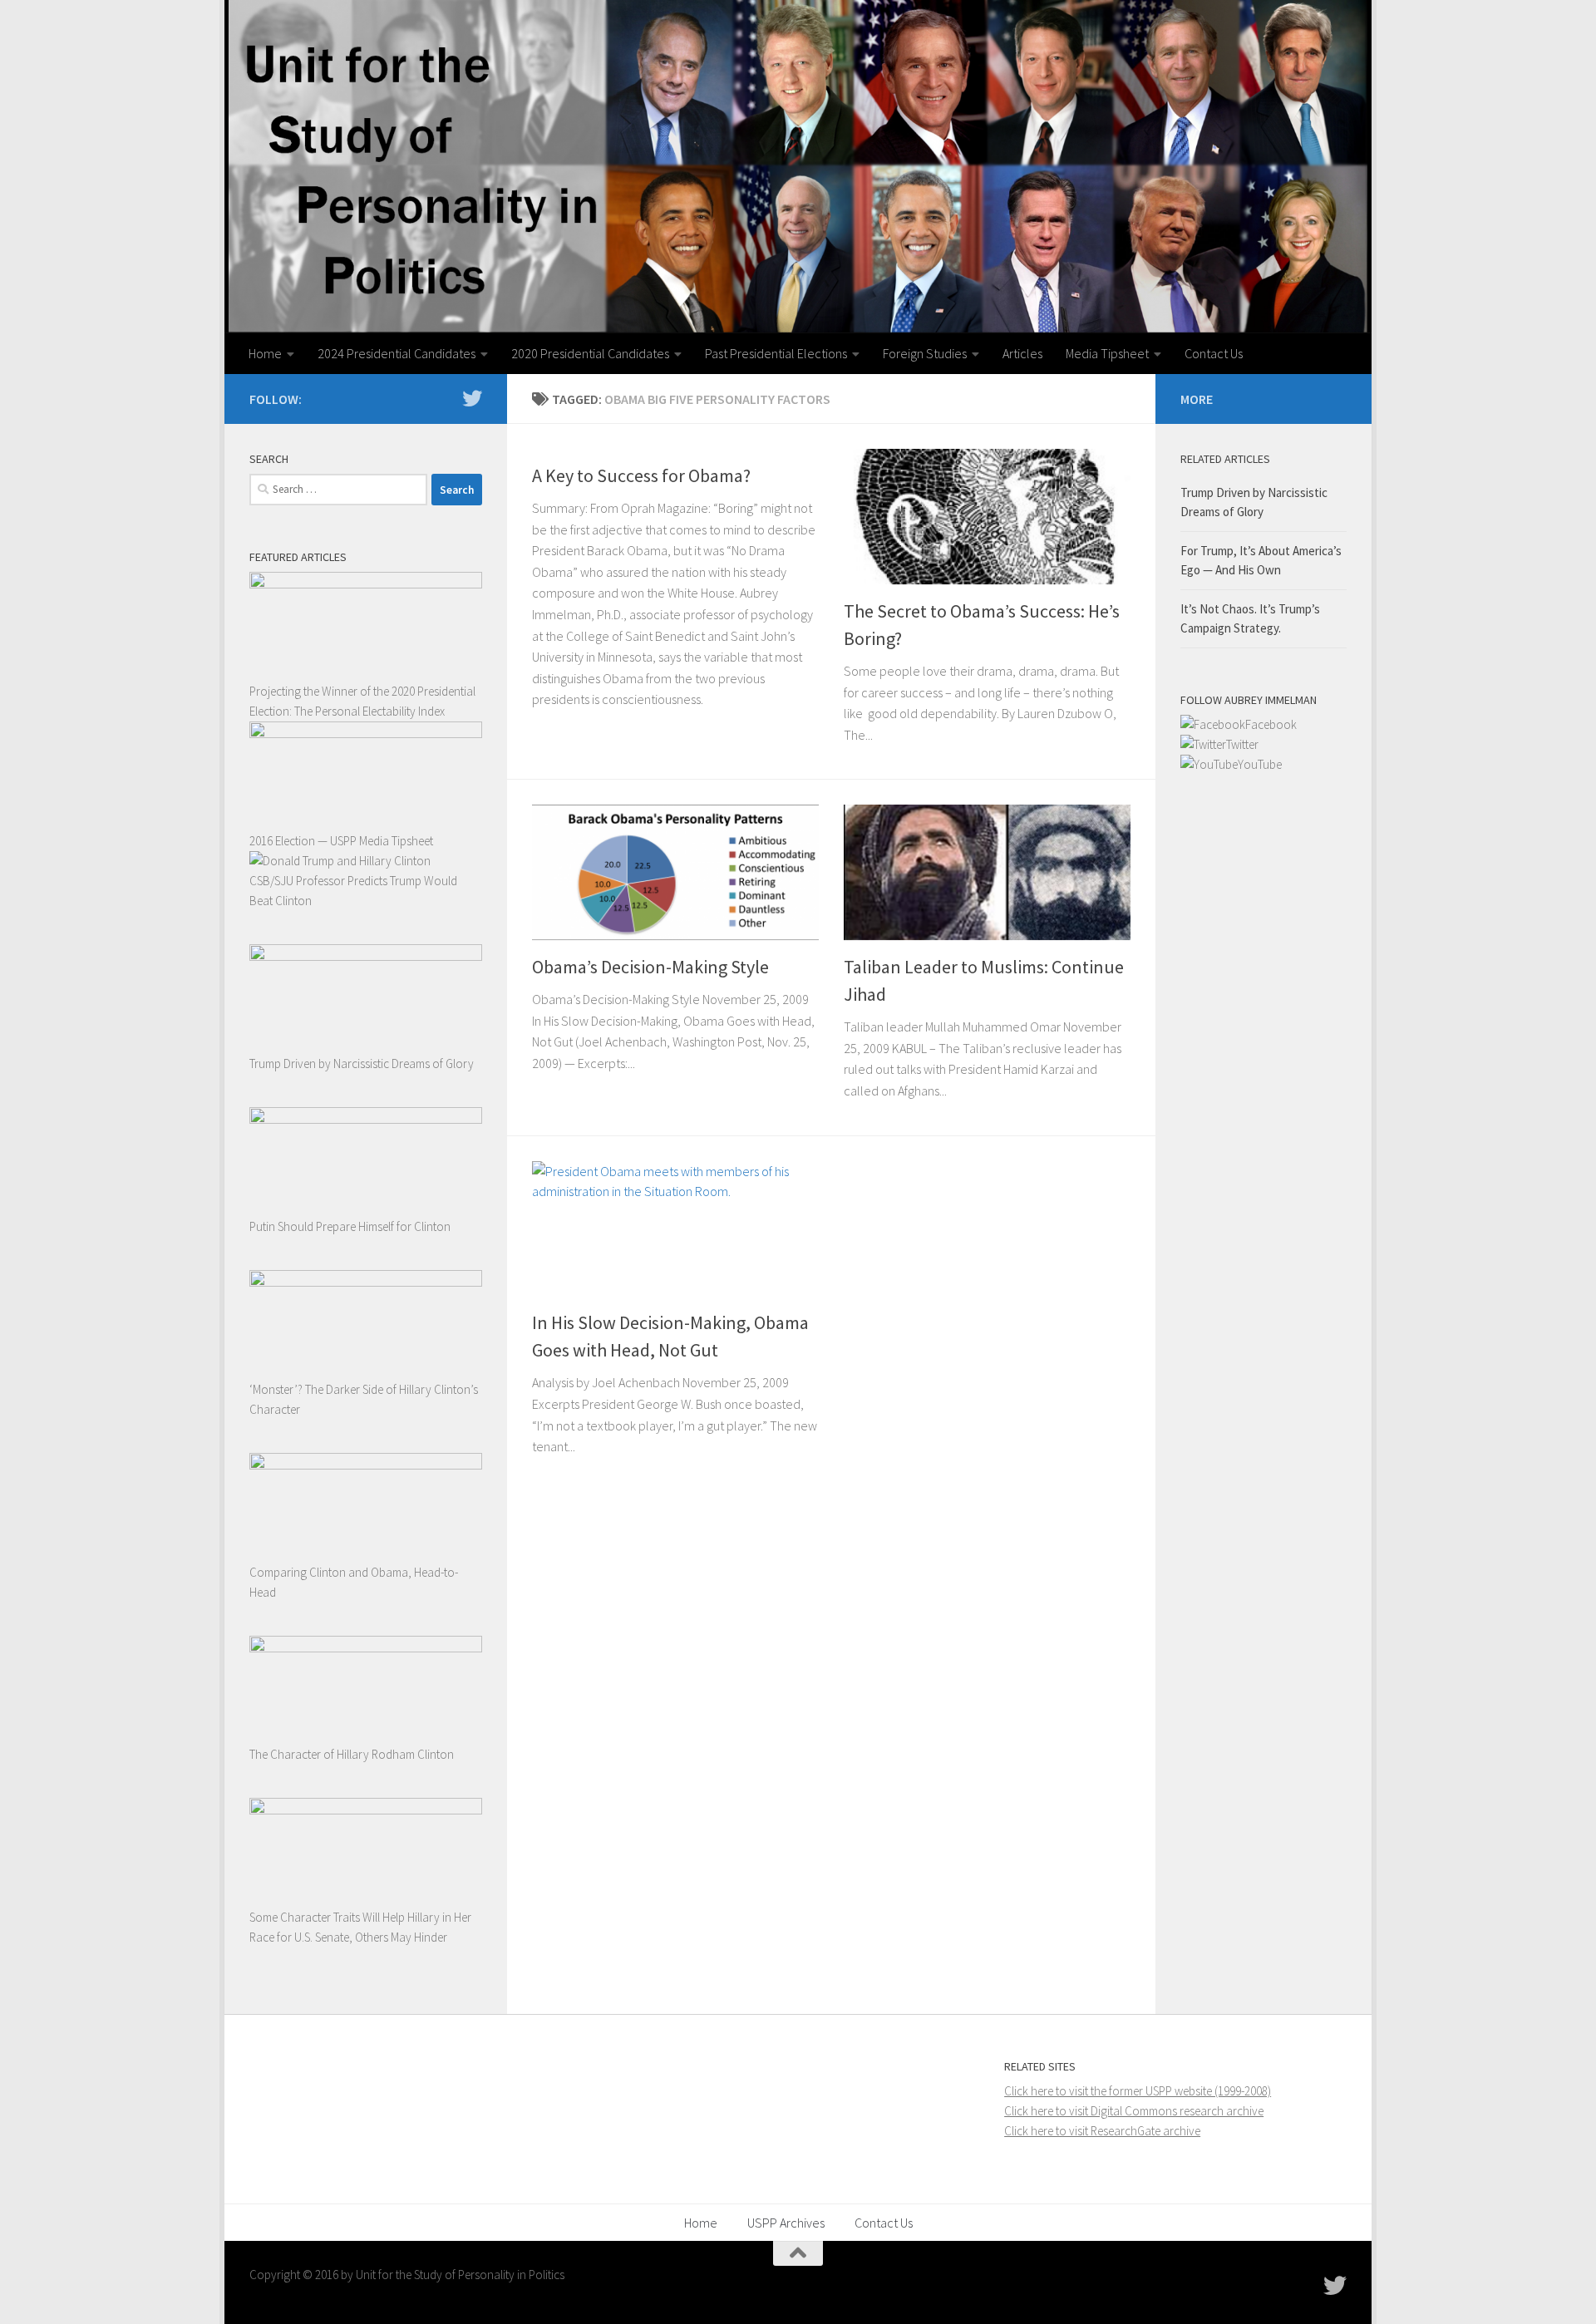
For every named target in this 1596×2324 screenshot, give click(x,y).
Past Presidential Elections (776, 353)
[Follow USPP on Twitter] (472, 398)
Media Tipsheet (1107, 353)
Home (265, 353)
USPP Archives (786, 2223)
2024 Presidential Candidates (397, 353)
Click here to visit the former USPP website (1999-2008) (1138, 2091)
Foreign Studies (925, 353)
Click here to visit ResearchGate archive (1102, 2131)
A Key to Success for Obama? (641, 475)
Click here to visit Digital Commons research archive (1134, 2111)
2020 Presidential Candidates (590, 353)
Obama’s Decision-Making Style (650, 967)
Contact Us (1214, 353)
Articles (1022, 353)
